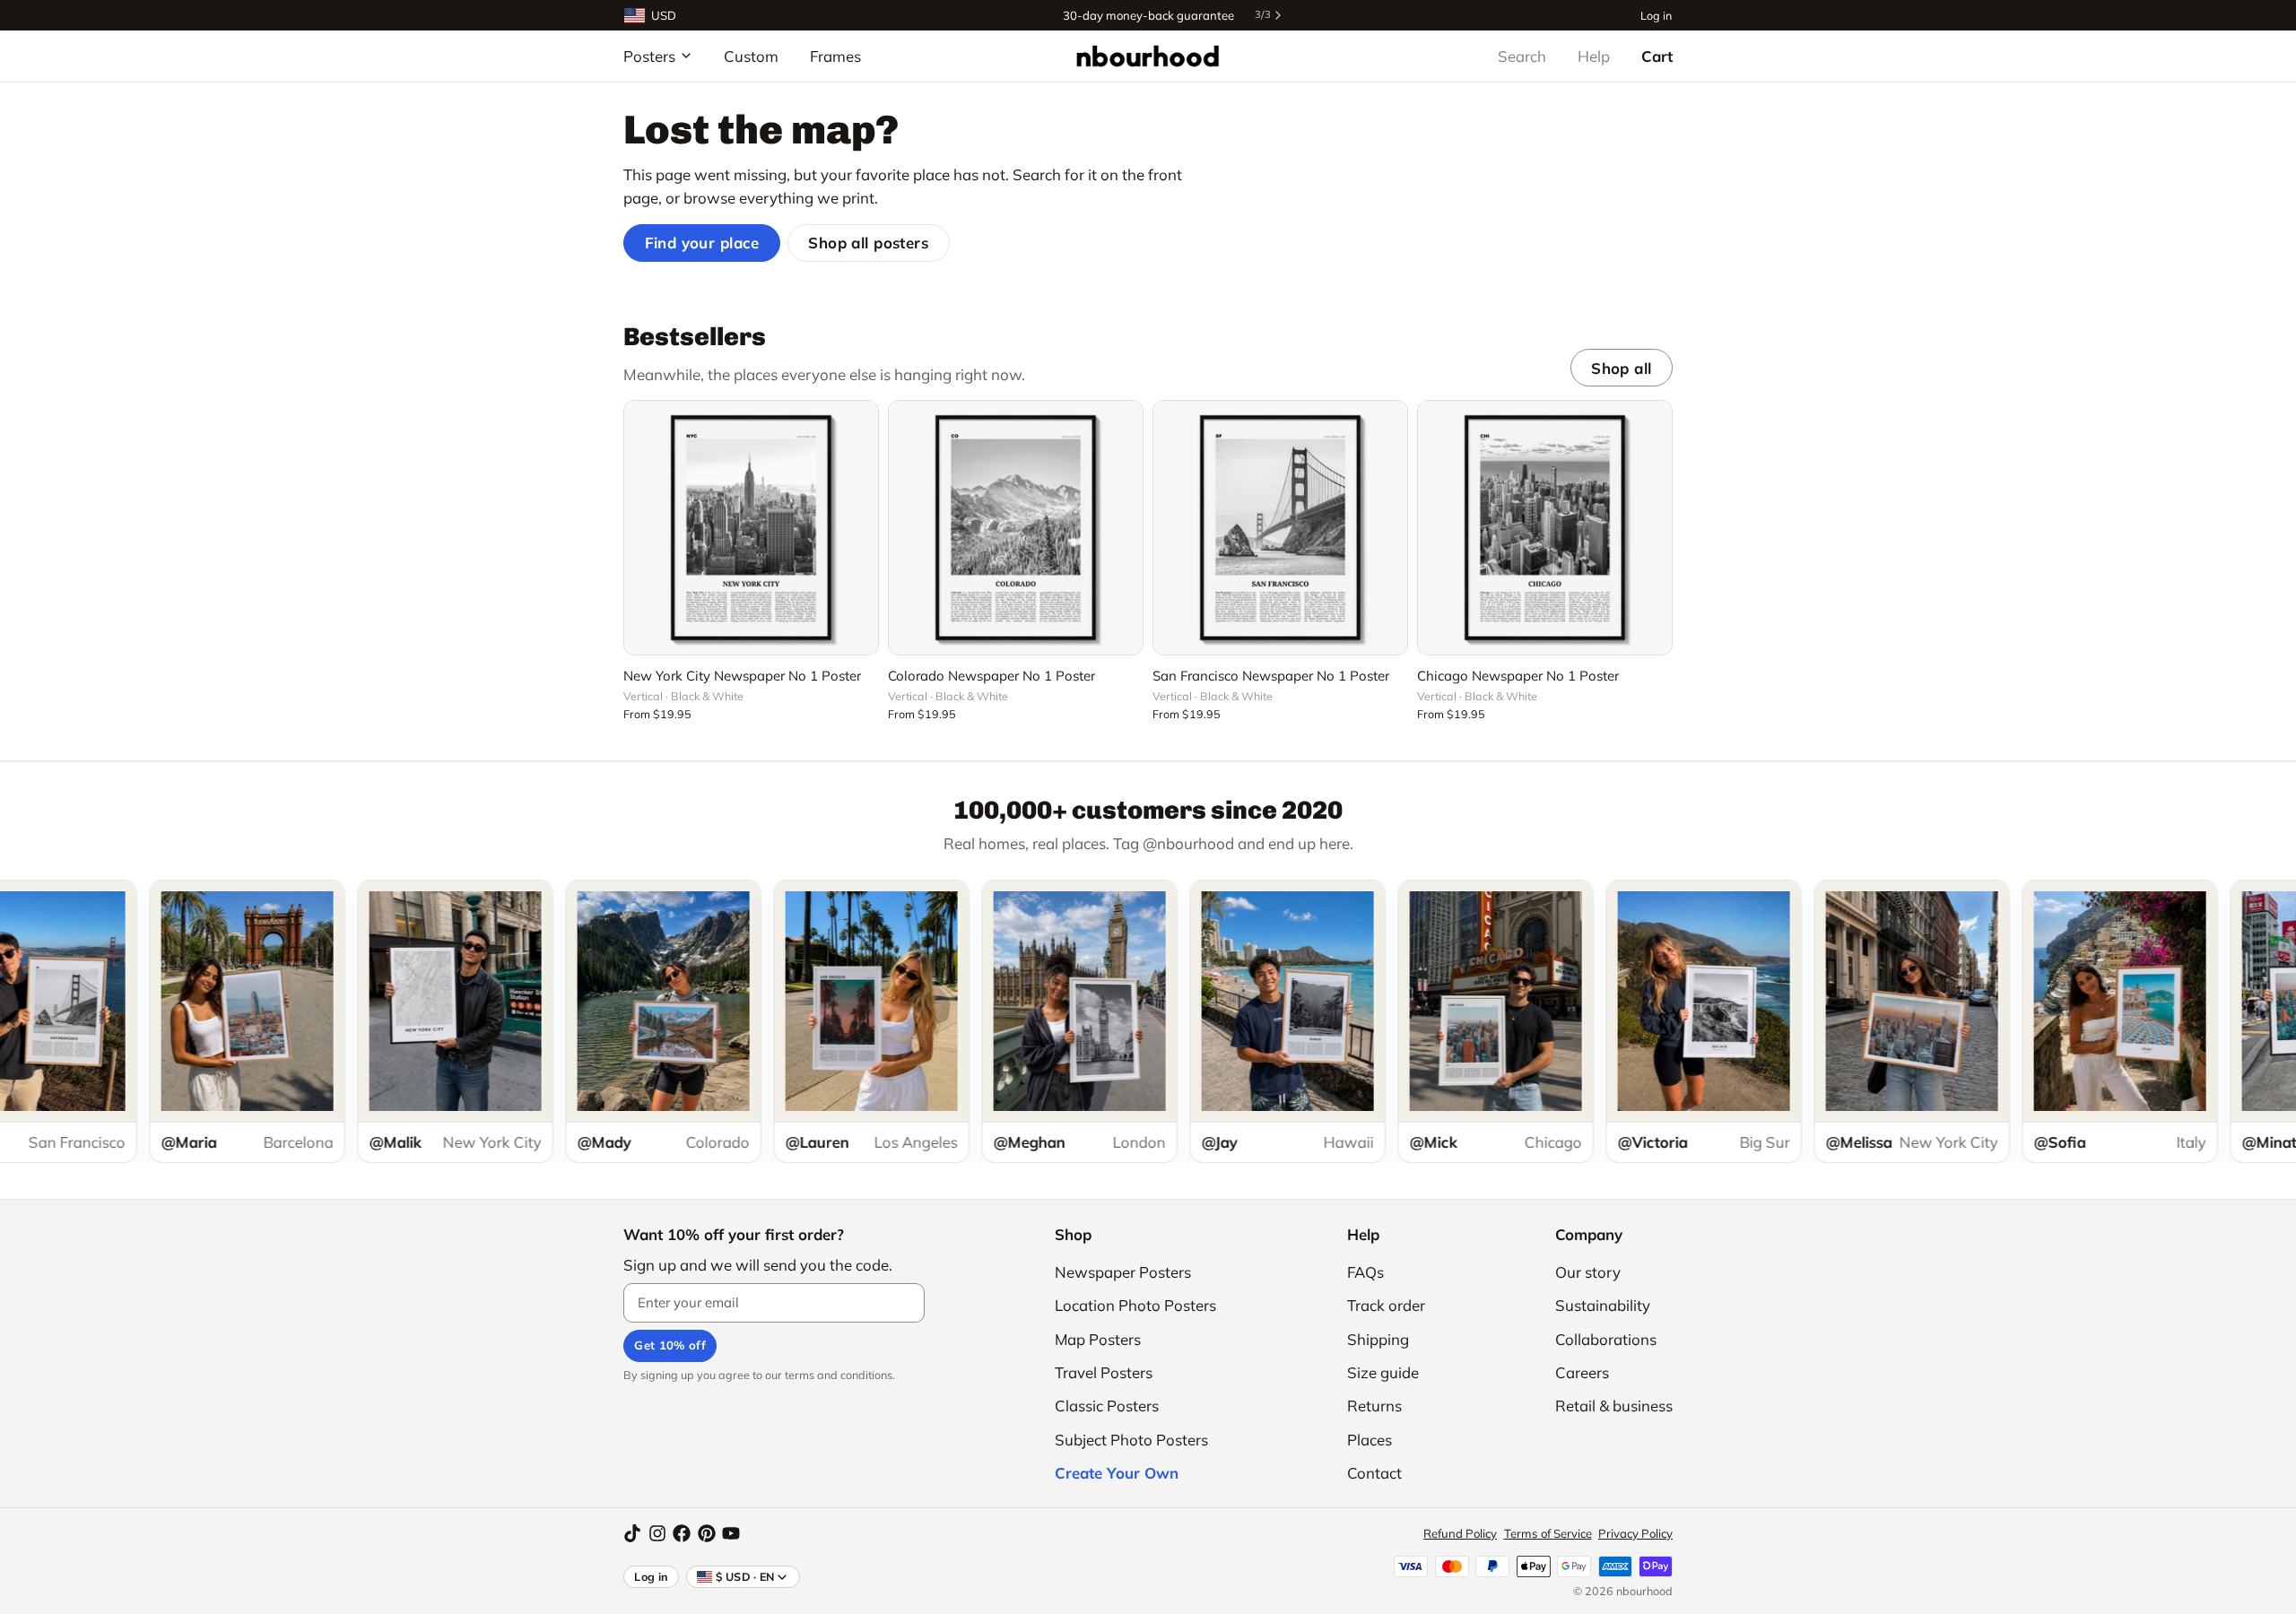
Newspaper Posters (1123, 1272)
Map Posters (1098, 1339)
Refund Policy (1460, 1533)
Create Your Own (1117, 1473)
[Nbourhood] (1148, 56)
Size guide (1383, 1372)
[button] (751, 631)
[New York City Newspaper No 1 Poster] (751, 528)
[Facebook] (682, 1533)
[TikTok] (632, 1533)
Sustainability (1603, 1305)
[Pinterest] (707, 1533)
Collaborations (1606, 1339)
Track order (1386, 1305)
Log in (1656, 15)
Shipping (1378, 1339)
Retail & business (1614, 1406)
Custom (751, 56)
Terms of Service (1548, 1533)
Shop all (1621, 368)
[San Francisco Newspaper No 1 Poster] (1280, 528)
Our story (1588, 1272)
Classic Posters (1107, 1406)
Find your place (702, 243)
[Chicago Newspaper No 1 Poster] (1545, 528)
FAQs (1365, 1272)
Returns (1374, 1406)
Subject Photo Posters (1131, 1440)
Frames (835, 56)
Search (1522, 56)
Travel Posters (1104, 1372)
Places (1370, 1440)
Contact (1374, 1473)
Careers (1582, 1372)
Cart (1657, 56)
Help (1594, 56)
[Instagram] (657, 1533)
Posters (649, 56)
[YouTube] (731, 1533)
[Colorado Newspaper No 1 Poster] (1016, 528)
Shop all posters (868, 243)
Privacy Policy (1635, 1533)
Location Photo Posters (1135, 1305)
